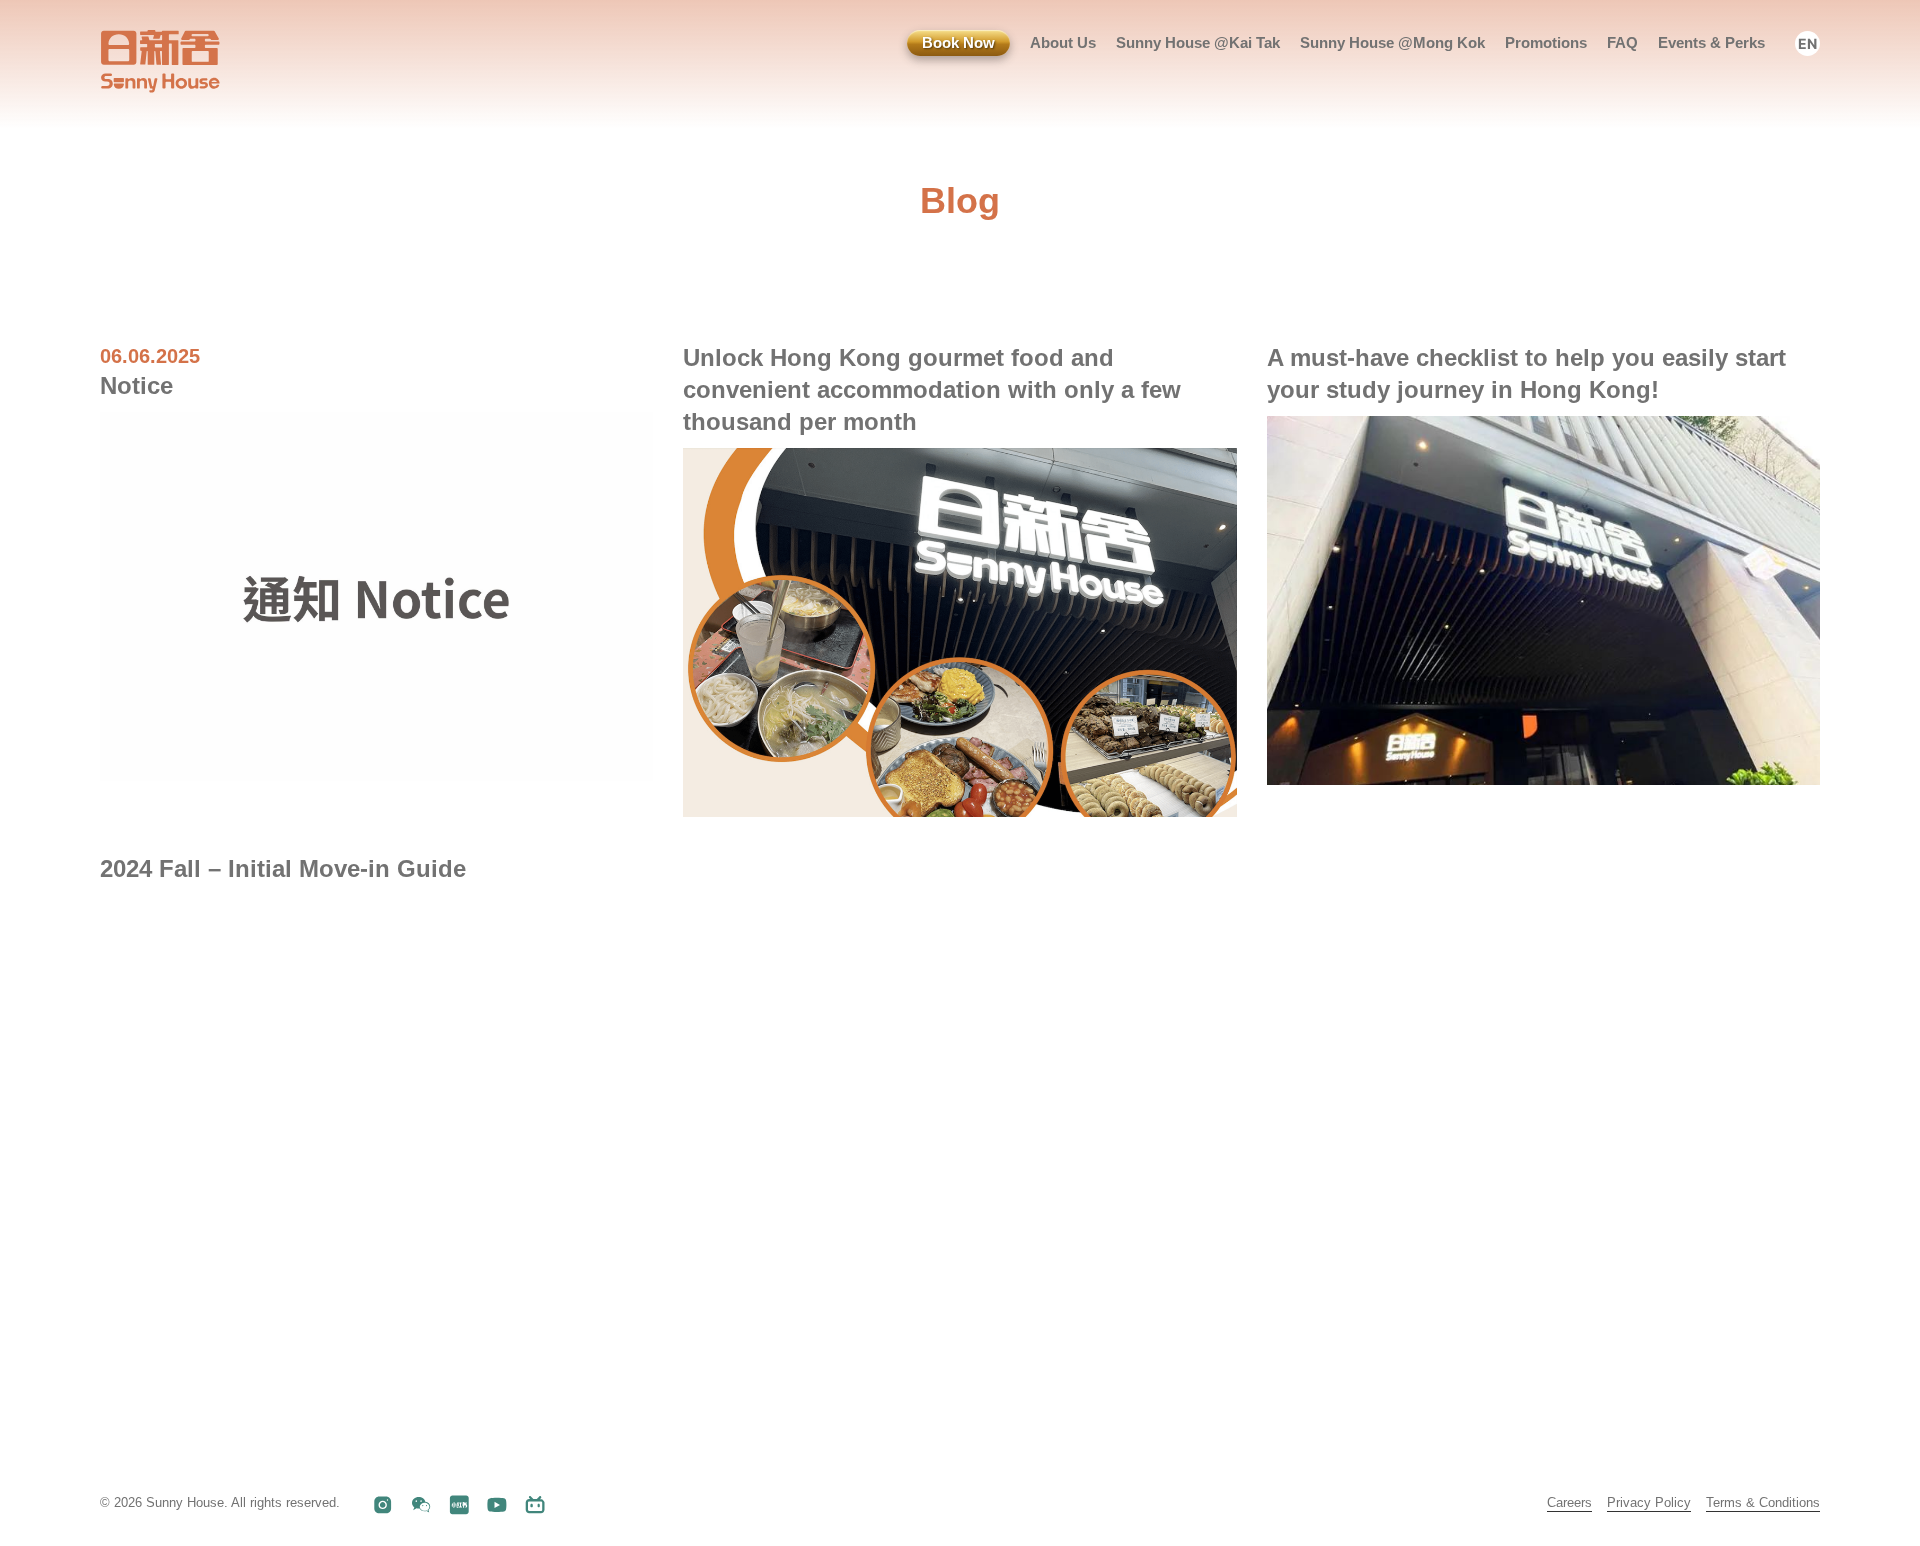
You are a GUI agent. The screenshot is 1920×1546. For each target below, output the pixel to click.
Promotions (1546, 42)
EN (1807, 43)
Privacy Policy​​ (1649, 1502)
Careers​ (1569, 1502)
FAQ (1622, 42)
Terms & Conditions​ (1763, 1502)
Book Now (958, 42)
